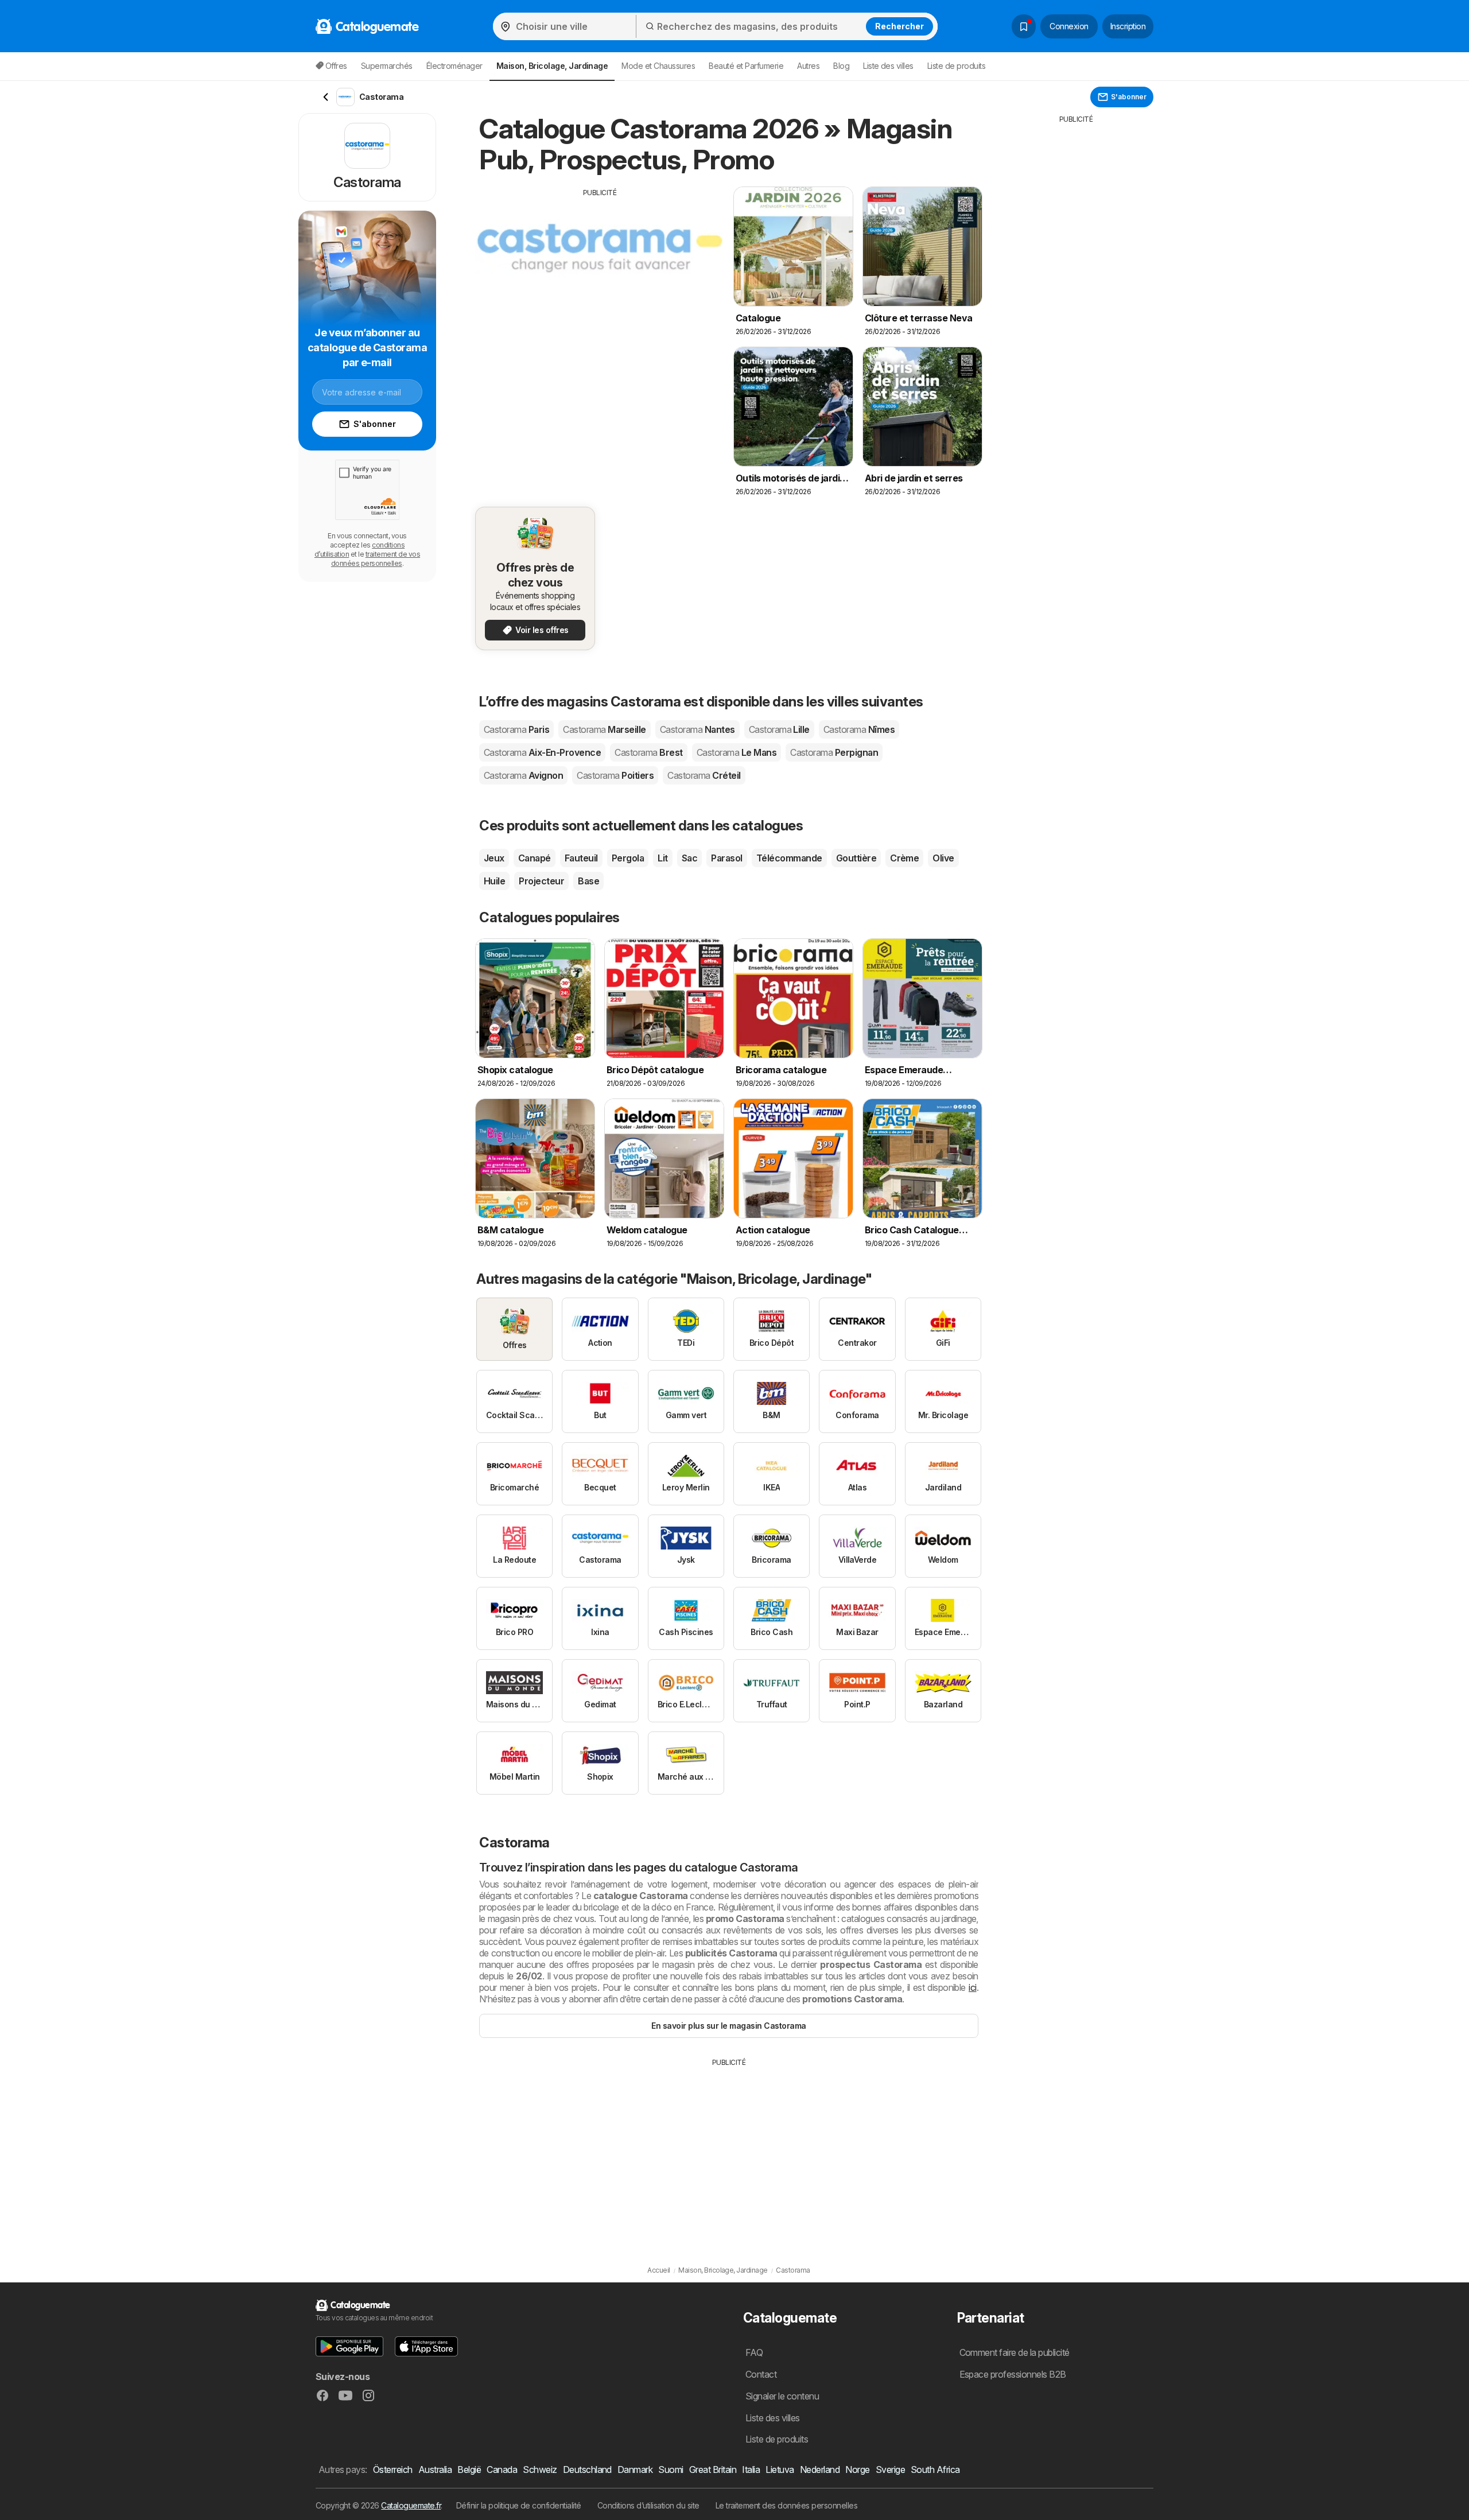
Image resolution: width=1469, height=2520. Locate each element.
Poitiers (615, 775)
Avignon (523, 775)
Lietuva (780, 2469)
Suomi (671, 2469)
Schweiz (540, 2469)
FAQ (754, 2352)
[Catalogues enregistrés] (1024, 26)
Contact (761, 2374)
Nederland (820, 2469)
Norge (857, 2469)
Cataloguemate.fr (411, 2505)
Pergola (628, 858)
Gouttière (856, 858)
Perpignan (834, 752)
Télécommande (789, 858)
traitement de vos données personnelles (376, 559)
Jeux (494, 858)
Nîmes (859, 729)
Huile (494, 881)
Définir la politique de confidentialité (519, 2505)
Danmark (635, 2469)
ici (972, 1987)
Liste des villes (888, 66)
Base (588, 881)
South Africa (935, 2469)
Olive (943, 858)
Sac (689, 858)
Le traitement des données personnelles (787, 2505)
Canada (502, 2469)
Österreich (393, 2469)
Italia (751, 2469)
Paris (516, 729)
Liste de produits (956, 66)
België (469, 2469)
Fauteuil (581, 858)
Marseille (604, 729)
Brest (648, 752)
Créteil (704, 775)
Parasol (726, 858)
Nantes (697, 729)
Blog (841, 66)
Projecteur (541, 881)
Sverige (890, 2469)
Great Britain (713, 2469)
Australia (435, 2469)
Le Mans (737, 752)
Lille (779, 729)
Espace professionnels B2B (1013, 2374)
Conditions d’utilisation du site (648, 2505)
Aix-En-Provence (542, 752)
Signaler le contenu (782, 2396)
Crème (904, 858)
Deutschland (587, 2469)
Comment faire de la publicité (1015, 2352)
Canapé (535, 858)
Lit (662, 858)
